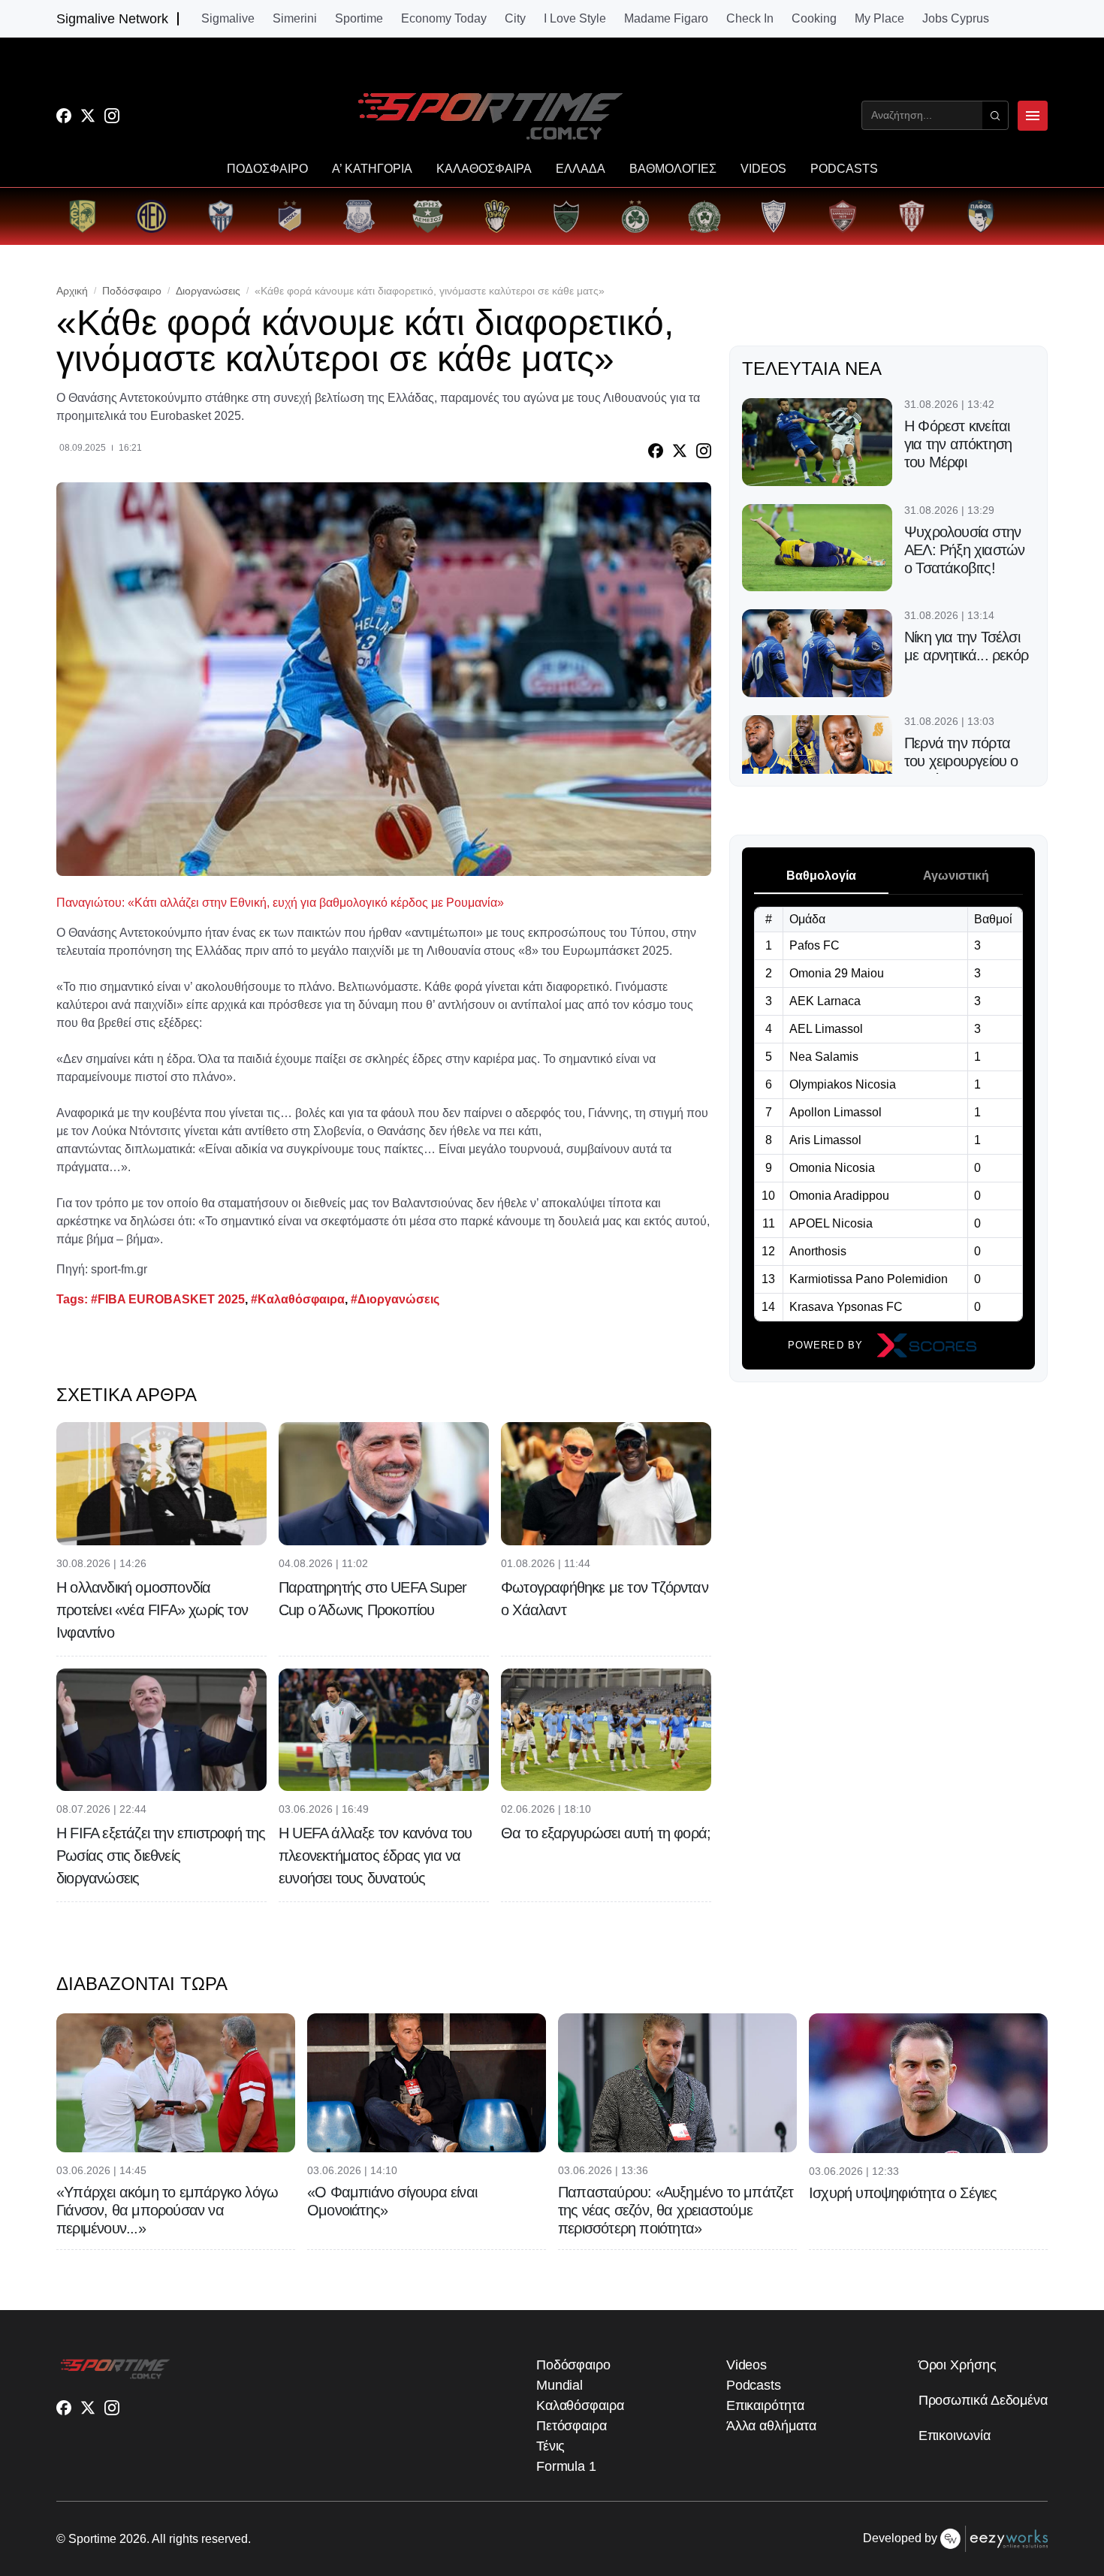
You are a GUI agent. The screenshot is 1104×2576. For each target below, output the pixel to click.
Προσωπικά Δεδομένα (983, 2400)
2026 (133, 2539)
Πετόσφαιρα (572, 2426)
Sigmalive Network (112, 19)
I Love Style (575, 19)
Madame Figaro (666, 19)
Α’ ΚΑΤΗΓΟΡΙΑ (372, 169)
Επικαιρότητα (765, 2405)
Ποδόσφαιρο (132, 291)
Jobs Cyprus (956, 19)
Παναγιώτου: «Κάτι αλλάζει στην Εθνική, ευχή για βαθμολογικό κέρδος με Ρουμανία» (280, 903)
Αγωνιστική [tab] (956, 876)
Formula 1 (566, 2466)
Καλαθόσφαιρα (580, 2405)
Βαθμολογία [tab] (821, 876)
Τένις (551, 2446)
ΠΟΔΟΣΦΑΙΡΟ (267, 169)
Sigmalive (228, 19)
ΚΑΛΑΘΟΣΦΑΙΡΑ (484, 169)
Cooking (814, 19)
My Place (879, 19)
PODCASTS (844, 169)
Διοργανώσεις (208, 291)
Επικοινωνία (955, 2436)
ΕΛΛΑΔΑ (581, 169)
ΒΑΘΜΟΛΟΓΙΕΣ (673, 169)
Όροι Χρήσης (958, 2365)
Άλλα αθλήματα (771, 2426)
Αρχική (72, 291)
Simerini (295, 19)
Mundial (560, 2385)
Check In (750, 19)
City (515, 19)
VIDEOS (763, 169)
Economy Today (444, 19)
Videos (747, 2365)
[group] (83, 216)
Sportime (359, 19)
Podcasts (754, 2385)
